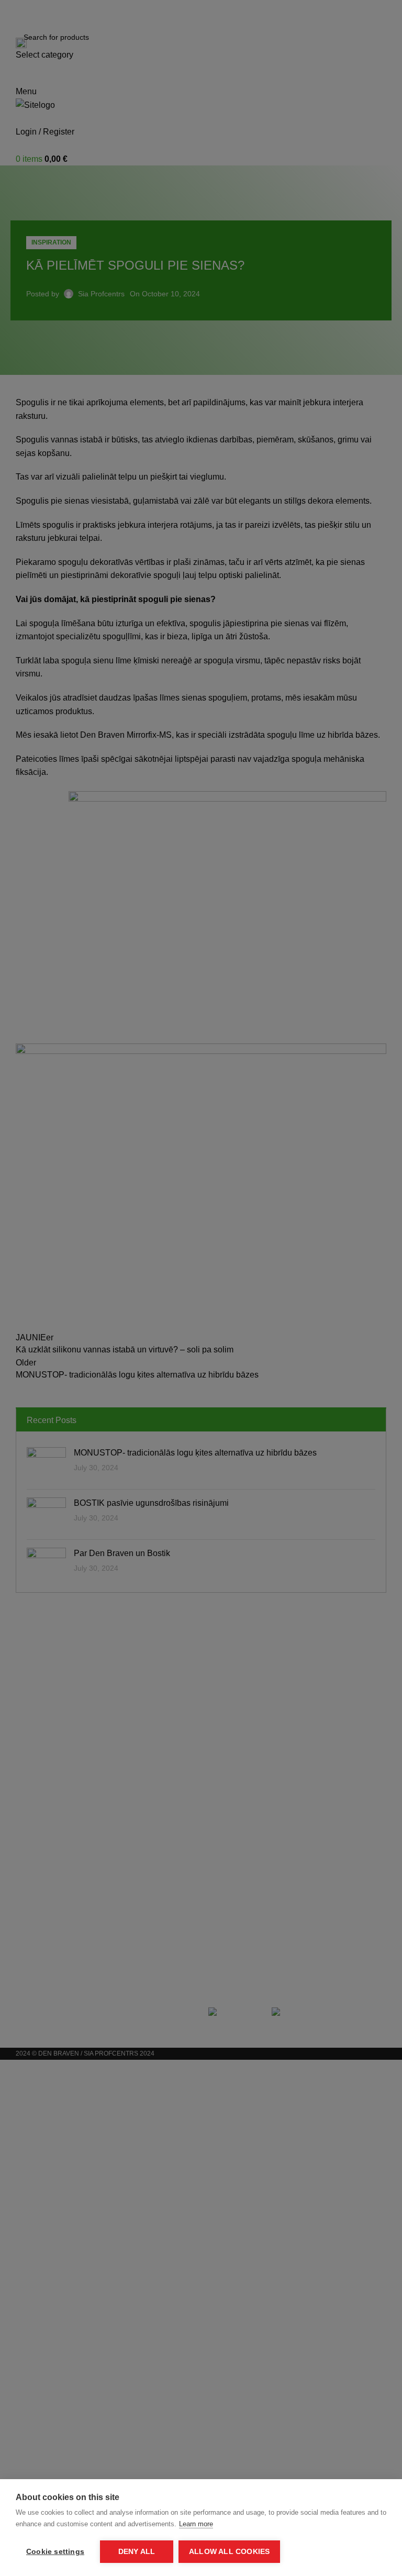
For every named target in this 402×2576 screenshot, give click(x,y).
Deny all (137, 2552)
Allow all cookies (229, 2552)
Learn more (196, 2524)
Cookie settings (55, 2552)
